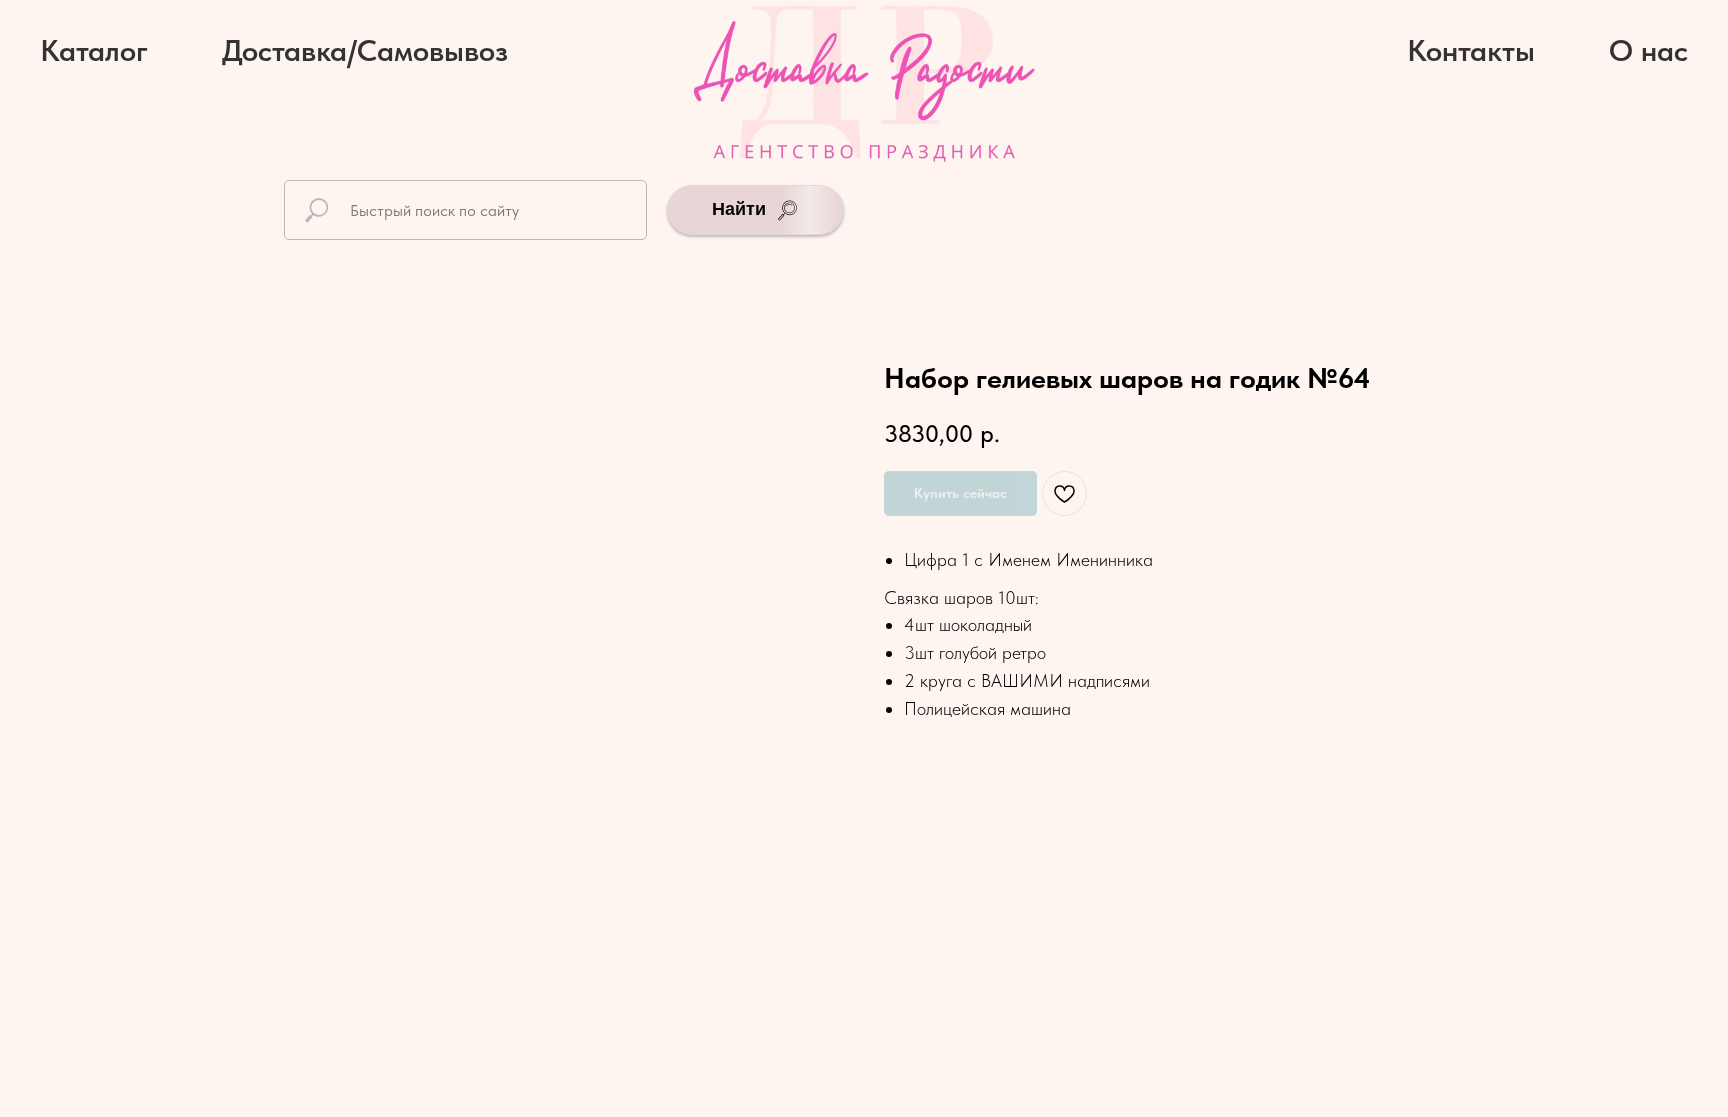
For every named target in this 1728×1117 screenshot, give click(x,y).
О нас (1648, 50)
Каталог (94, 50)
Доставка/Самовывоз (365, 50)
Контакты (1471, 50)
